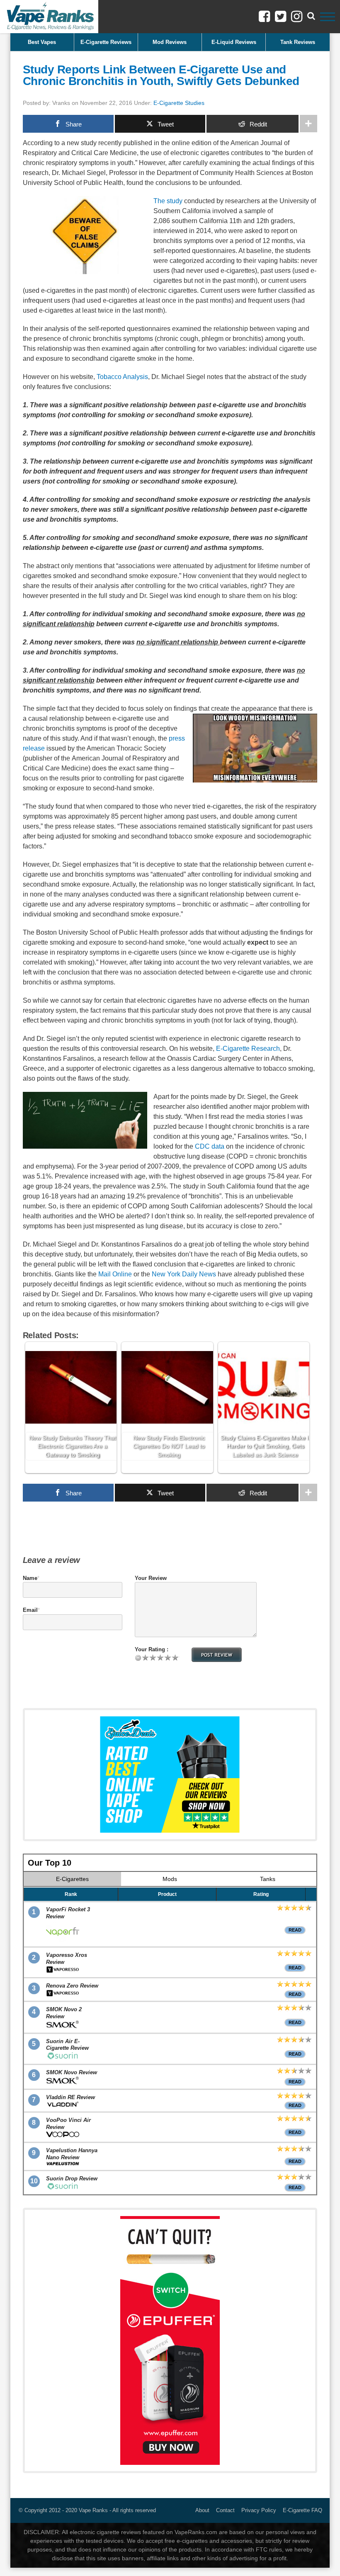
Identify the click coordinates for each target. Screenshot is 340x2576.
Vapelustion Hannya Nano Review (72, 2154)
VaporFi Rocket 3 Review (68, 1913)
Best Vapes (42, 42)
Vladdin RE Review (70, 2097)
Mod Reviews (170, 42)
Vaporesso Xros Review (67, 1959)
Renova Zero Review (72, 1986)
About (202, 2510)
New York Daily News (184, 1274)
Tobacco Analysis (122, 377)
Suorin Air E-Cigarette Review (67, 2045)
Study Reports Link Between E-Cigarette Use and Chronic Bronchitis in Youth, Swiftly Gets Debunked (161, 75)
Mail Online (115, 1274)
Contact (225, 2510)
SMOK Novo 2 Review (64, 2013)
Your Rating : (152, 1649)
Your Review (151, 1578)
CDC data (210, 1146)
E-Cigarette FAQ (302, 2510)
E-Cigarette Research (248, 1049)
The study (168, 201)
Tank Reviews (298, 42)
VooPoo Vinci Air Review (68, 2124)
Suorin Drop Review (72, 2179)
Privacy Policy (259, 2510)
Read (295, 1930)
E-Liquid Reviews (234, 42)
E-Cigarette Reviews (106, 42)
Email (30, 1610)
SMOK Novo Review (72, 2072)
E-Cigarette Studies (179, 103)
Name (30, 1578)
